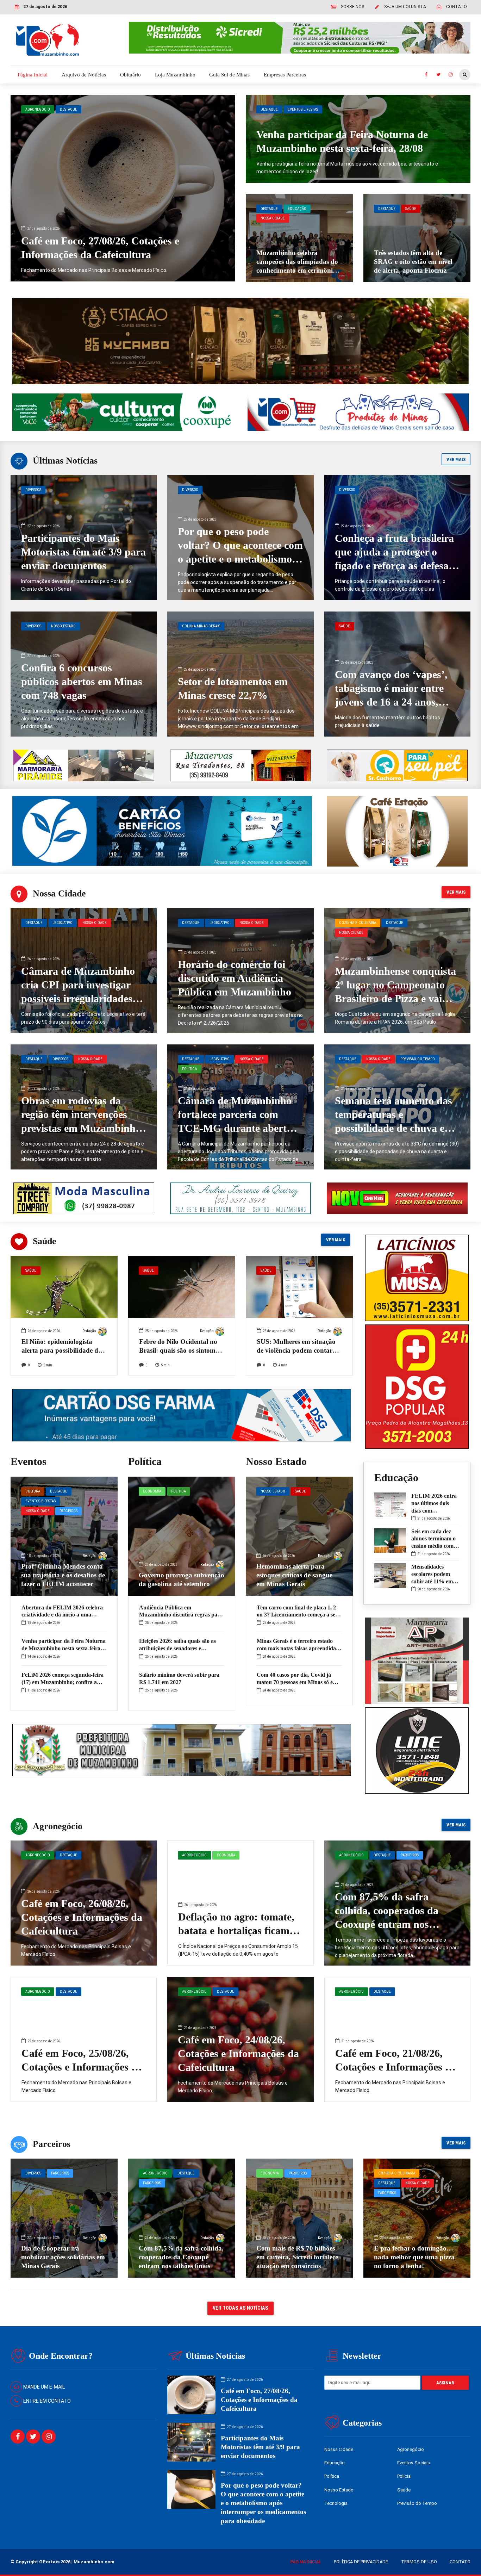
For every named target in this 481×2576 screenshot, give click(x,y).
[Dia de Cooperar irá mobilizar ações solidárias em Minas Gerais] (64, 2218)
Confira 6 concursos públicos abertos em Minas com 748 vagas (82, 681)
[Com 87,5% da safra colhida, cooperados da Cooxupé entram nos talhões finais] (182, 2218)
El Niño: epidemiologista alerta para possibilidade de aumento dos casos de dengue (64, 1350)
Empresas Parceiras (285, 75)
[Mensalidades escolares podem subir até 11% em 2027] (390, 1576)
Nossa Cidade (273, 218)
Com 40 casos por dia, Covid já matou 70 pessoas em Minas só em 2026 (297, 1682)
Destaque (68, 109)
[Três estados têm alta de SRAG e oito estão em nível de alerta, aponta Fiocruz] (417, 238)
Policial (404, 2476)
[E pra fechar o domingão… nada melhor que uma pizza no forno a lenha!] (417, 2218)
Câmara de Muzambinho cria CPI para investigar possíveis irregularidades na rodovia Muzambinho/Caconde (78, 998)
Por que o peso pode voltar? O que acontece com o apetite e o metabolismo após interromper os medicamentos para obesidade (263, 2503)
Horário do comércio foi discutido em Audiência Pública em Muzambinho (235, 978)
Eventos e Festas (303, 109)
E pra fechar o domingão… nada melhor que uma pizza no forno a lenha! (414, 2257)
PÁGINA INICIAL (306, 2562)
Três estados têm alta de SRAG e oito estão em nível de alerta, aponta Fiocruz (413, 262)
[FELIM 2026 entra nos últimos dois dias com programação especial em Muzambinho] (390, 1505)
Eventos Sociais (414, 2463)
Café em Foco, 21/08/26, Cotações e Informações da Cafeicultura (396, 2067)
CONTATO (460, 2562)
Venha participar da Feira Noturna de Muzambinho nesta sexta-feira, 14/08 (64, 1648)
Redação (89, 1331)
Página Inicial (33, 75)
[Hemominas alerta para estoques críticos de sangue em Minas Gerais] (299, 1536)
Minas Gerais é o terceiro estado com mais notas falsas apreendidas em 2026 (297, 1648)
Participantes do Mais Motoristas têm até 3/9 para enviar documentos (83, 552)
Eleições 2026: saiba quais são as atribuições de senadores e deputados (177, 1648)
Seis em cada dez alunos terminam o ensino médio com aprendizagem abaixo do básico (433, 1546)
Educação (297, 209)
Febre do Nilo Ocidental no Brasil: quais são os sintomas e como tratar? (180, 1350)
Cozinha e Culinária (358, 923)
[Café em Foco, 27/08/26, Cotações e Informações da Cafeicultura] (123, 188)
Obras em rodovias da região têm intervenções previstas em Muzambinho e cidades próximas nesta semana (81, 1128)
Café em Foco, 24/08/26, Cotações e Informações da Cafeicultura (238, 2053)
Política (189, 1069)
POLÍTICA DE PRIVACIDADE (361, 2562)
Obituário (130, 75)
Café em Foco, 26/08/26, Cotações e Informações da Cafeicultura (82, 1917)
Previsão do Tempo (418, 1059)
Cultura (33, 1491)
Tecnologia (336, 2503)
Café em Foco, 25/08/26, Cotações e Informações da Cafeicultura (82, 2067)
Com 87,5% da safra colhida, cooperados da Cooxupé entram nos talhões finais (181, 2257)
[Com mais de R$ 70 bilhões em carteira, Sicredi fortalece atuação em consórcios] (299, 2218)
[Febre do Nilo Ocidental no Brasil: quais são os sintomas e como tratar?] (182, 1318)
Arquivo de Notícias (84, 75)
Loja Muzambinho (175, 75)
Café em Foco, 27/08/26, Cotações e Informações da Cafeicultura (259, 2400)
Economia (152, 1491)
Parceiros (68, 1511)
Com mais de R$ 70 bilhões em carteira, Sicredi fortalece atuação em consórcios (297, 2257)
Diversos (33, 490)
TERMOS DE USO (419, 2562)
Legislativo (63, 923)
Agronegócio (38, 109)
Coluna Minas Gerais (201, 626)
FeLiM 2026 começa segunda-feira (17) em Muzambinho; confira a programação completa (63, 1682)
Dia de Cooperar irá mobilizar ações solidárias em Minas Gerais (63, 2257)
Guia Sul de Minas (229, 75)
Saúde (411, 209)
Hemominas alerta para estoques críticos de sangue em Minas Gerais (294, 1575)
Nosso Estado (63, 626)
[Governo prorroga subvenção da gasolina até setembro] (182, 1536)
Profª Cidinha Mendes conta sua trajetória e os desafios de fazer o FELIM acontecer (63, 1575)
